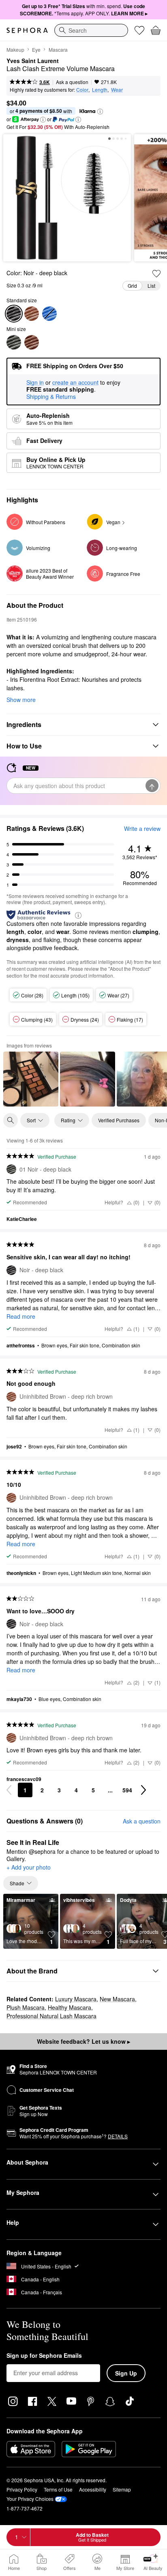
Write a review (142, 828)
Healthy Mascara (70, 2007)
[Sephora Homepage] (27, 30)
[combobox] (91, 30)
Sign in (35, 383)
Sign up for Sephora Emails (44, 2356)
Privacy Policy (22, 2489)
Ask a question (72, 82)
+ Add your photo (29, 1868)
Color (82, 90)
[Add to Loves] (156, 274)
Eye (36, 50)
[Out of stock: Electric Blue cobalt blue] (49, 314)
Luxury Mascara (76, 1999)
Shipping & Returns (51, 396)
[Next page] (143, 1790)
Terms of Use (58, 2489)
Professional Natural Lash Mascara (51, 2016)
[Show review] (31, 1079)
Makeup (15, 50)
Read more (21, 1316)
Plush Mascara (26, 2007)
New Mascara (117, 1999)
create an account (75, 383)
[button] (100, 112)
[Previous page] (9, 1790)
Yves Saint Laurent (33, 61)
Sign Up (126, 2373)
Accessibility (93, 2489)
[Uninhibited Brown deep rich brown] (32, 314)
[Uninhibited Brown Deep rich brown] (32, 342)
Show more (21, 700)
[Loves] (139, 30)
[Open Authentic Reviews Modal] (78, 915)
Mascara (58, 50)
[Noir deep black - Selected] (14, 314)
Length (100, 90)
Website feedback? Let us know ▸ (83, 2041)
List (151, 286)
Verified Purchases (119, 1120)
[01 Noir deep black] (14, 342)
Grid (132, 286)
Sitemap (122, 2489)
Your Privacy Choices (30, 2499)
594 (127, 1790)
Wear (117, 90)
